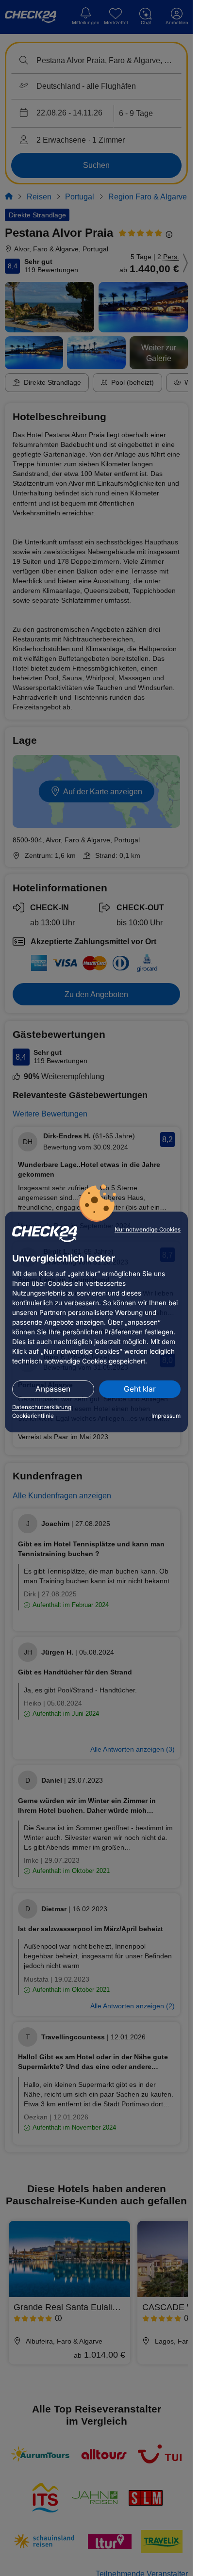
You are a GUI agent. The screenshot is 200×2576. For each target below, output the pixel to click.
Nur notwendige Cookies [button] (148, 1230)
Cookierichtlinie (33, 1416)
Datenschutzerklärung (42, 1407)
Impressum (166, 1416)
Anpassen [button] (53, 1389)
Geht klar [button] (140, 1389)
